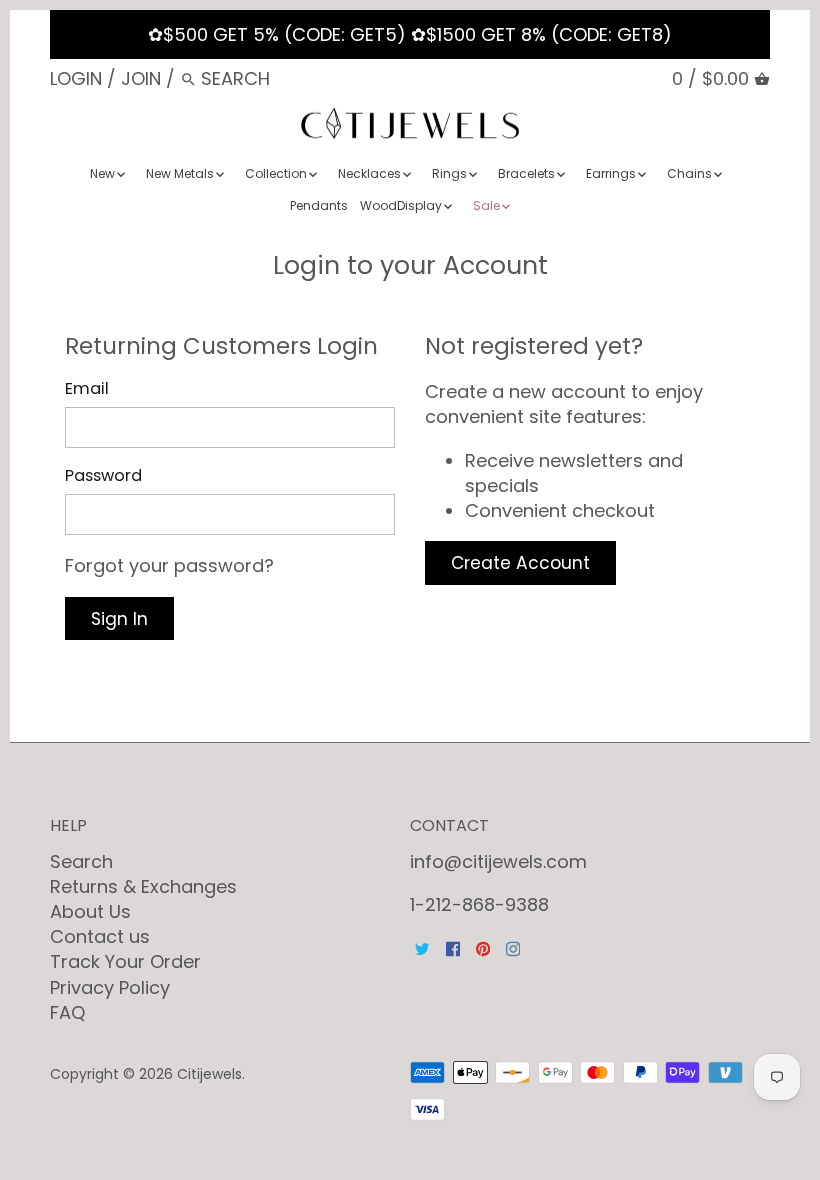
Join (141, 78)
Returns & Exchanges (143, 886)
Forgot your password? (169, 565)
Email (87, 388)
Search (81, 861)
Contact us (100, 936)
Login (76, 78)
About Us (90, 911)
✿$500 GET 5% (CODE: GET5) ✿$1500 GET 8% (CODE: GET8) (410, 34)
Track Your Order (125, 961)
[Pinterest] (483, 947)
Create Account (520, 563)
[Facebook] (453, 947)
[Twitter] (422, 947)
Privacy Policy (110, 987)
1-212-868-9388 (479, 904)
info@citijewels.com (498, 861)
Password (103, 475)
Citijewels (209, 1074)
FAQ (67, 1012)
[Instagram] (513, 947)
